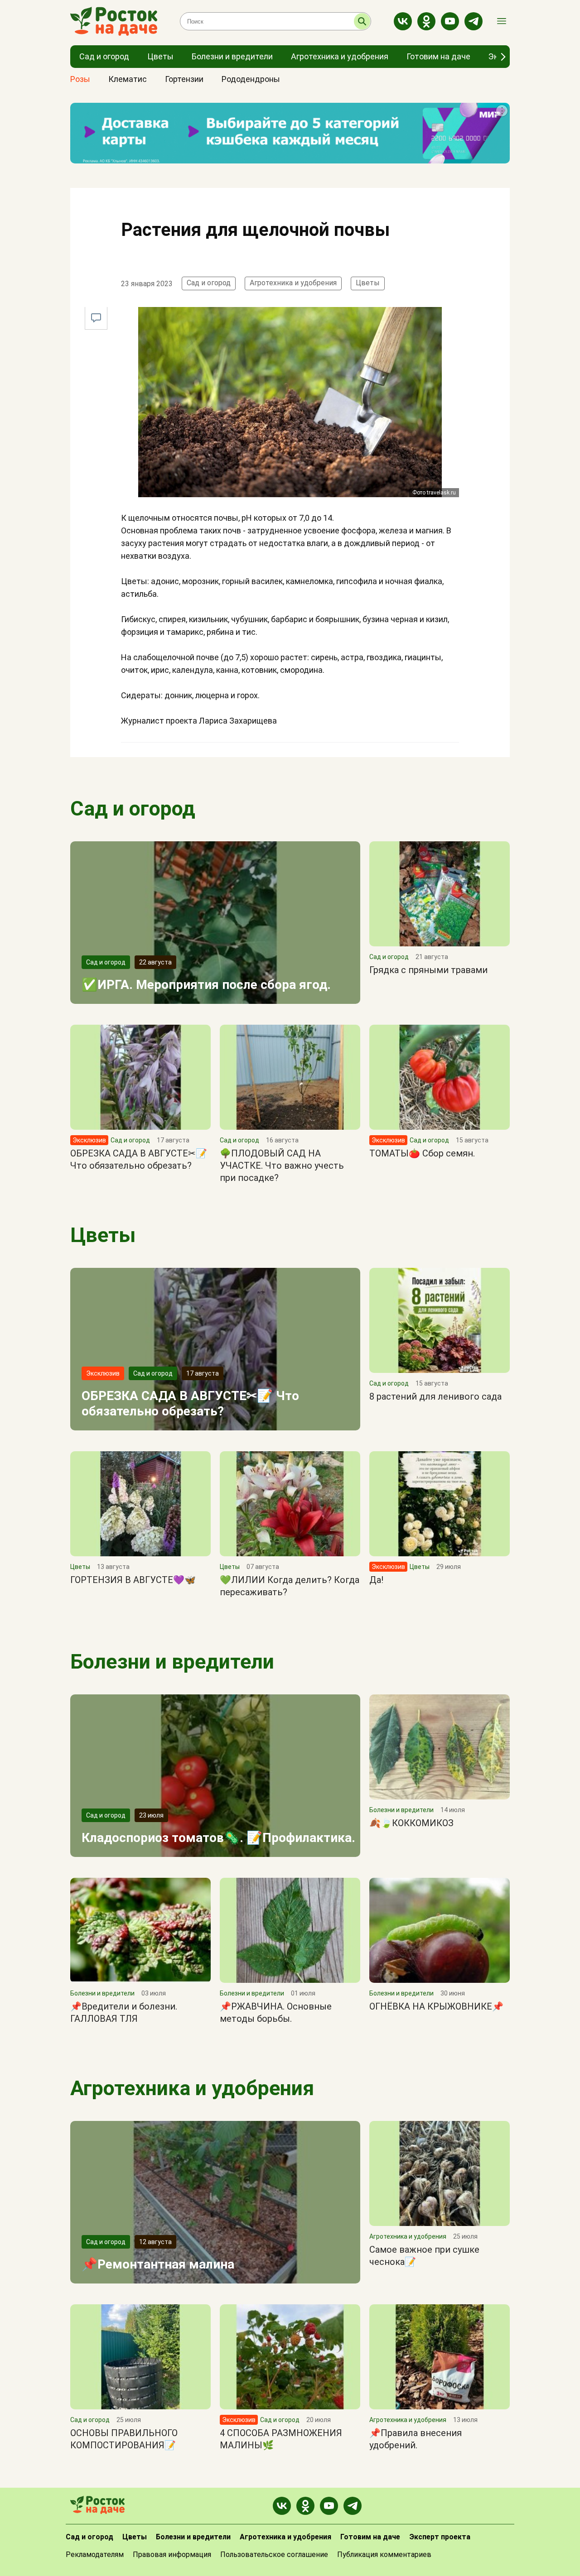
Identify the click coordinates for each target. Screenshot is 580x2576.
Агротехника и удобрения (293, 283)
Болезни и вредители (172, 1662)
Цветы (368, 283)
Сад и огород (209, 283)
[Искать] (362, 21)
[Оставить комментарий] (96, 318)
